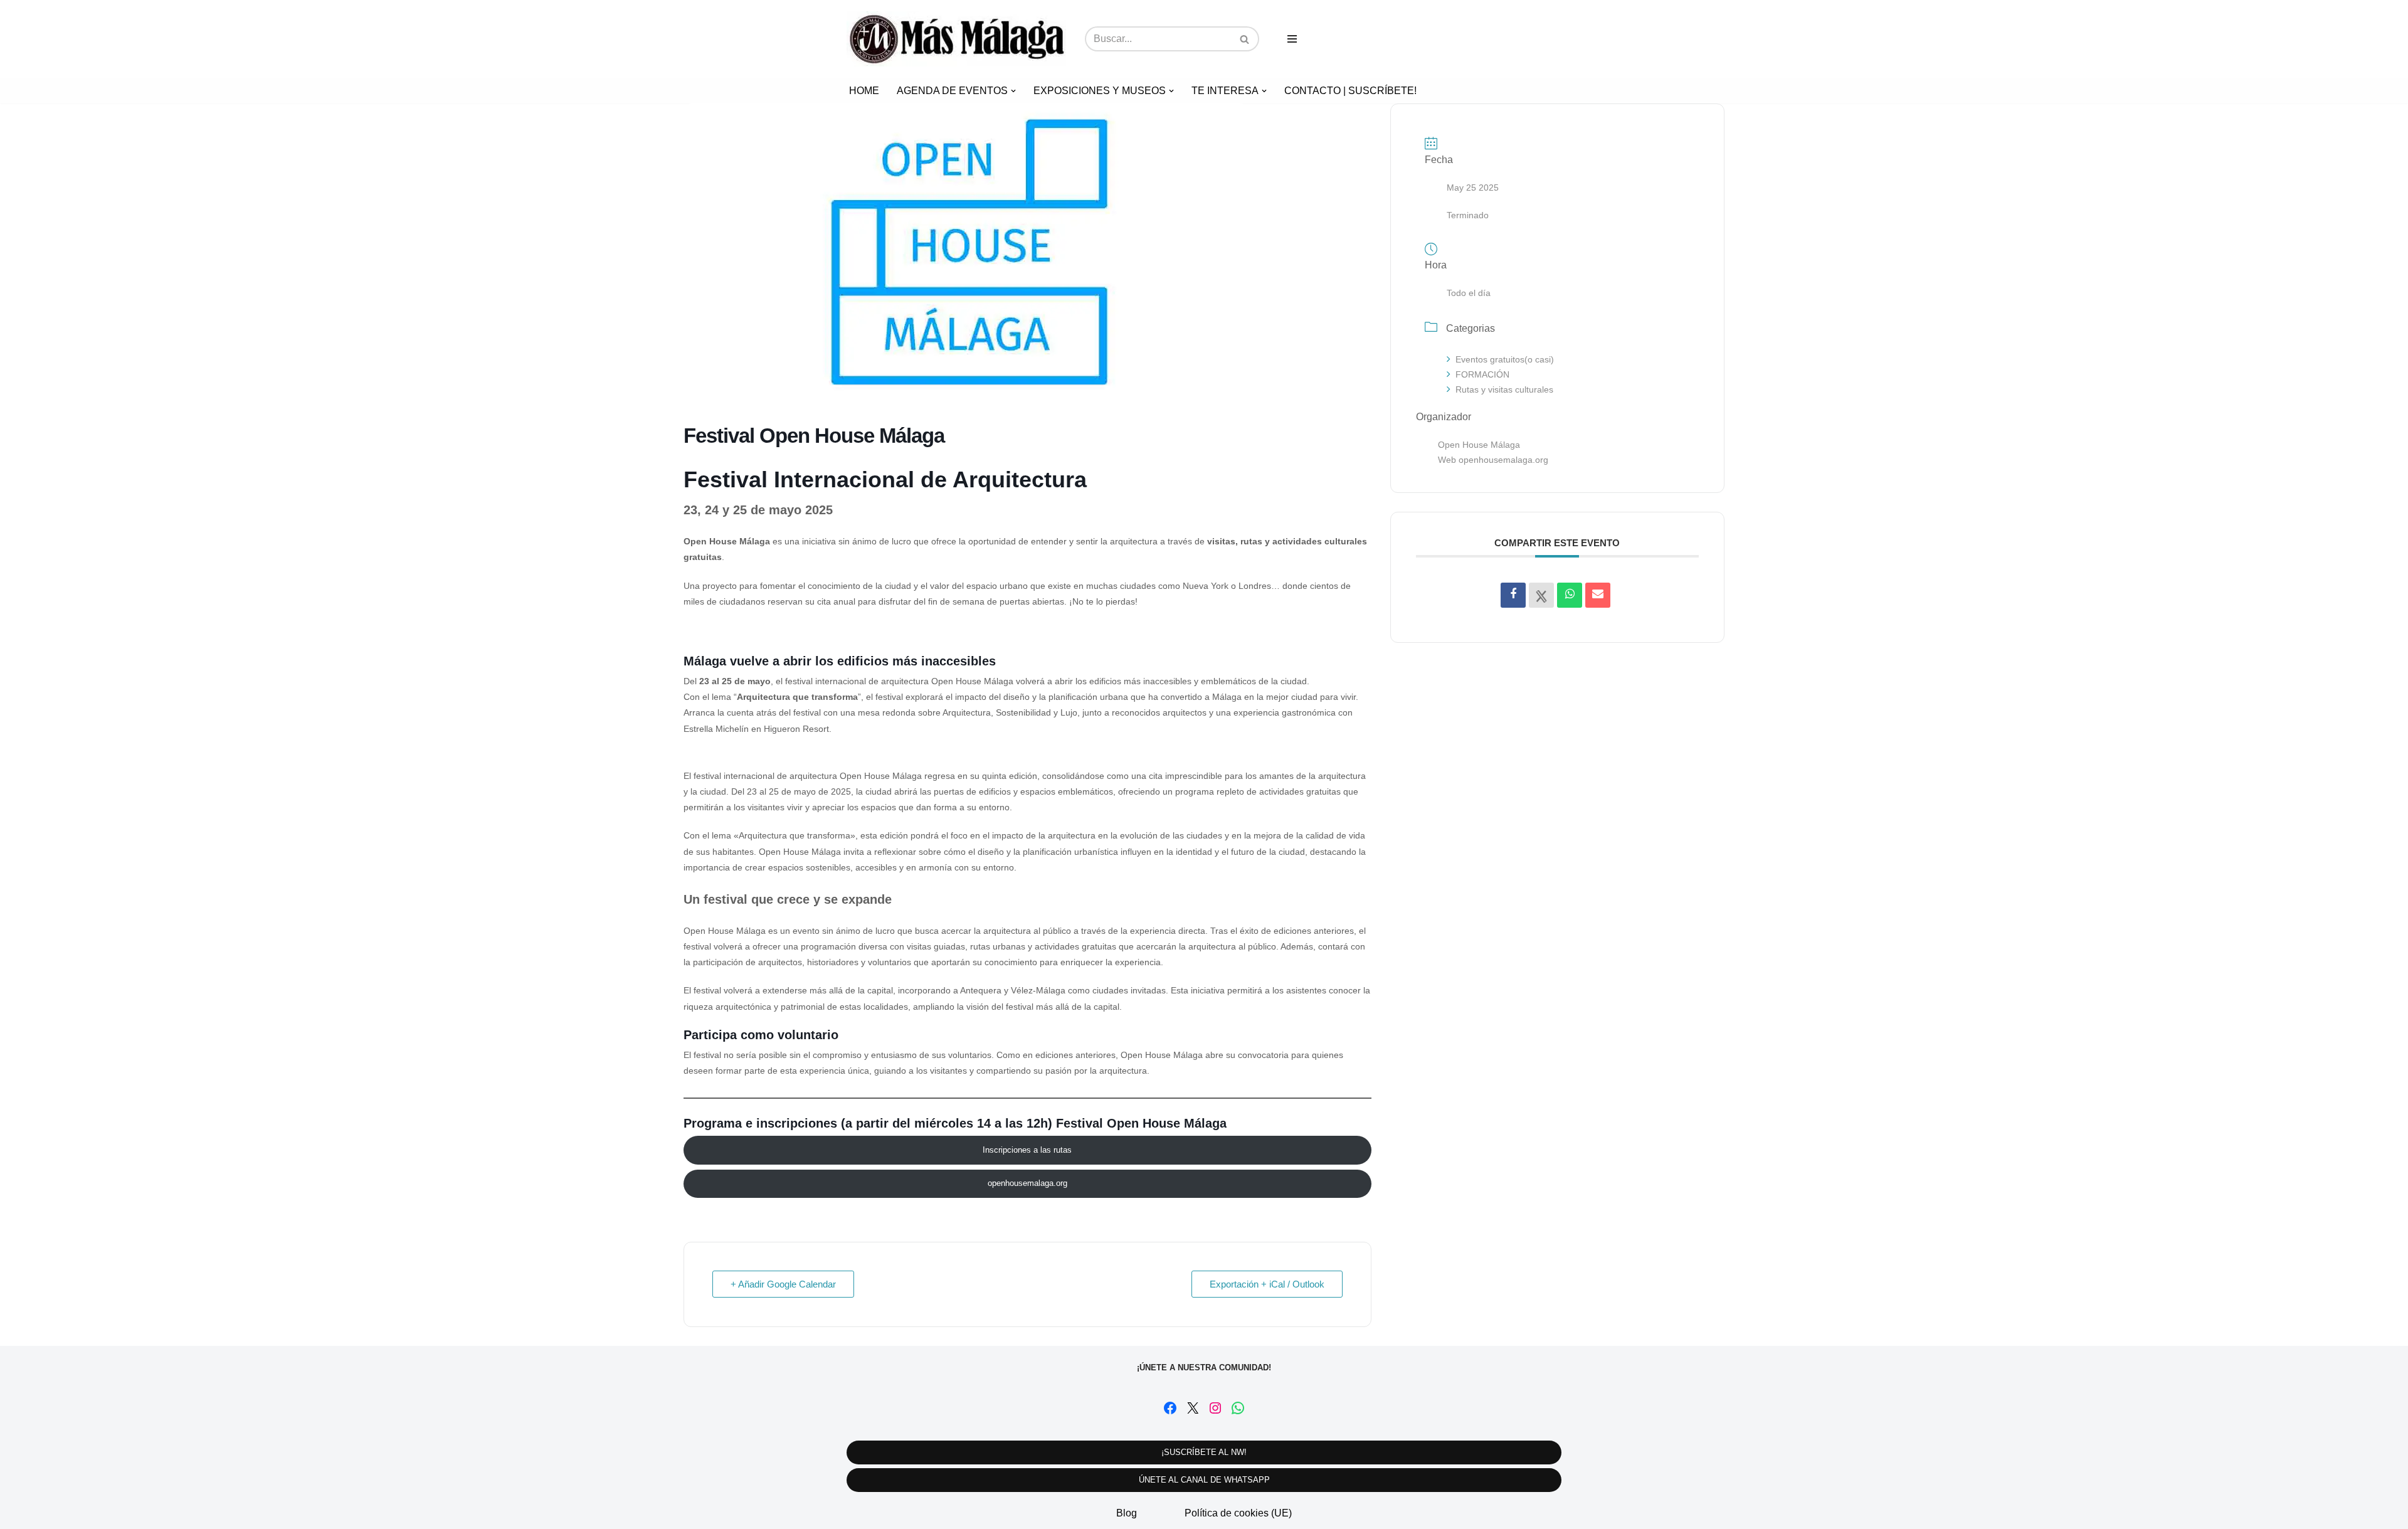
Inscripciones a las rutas (1027, 1150)
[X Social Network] (1541, 595)
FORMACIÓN (1482, 374)
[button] (1013, 91)
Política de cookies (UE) (1238, 1513)
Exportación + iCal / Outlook (1267, 1284)
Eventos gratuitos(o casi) (1505, 359)
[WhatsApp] (1238, 1408)
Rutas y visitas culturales (1504, 389)
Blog (1127, 1513)
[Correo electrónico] (1598, 595)
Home (864, 91)
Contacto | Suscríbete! (1350, 91)
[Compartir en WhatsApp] (1570, 595)
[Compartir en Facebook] (1513, 595)
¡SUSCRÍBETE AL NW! (1204, 1452)
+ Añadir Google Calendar (783, 1284)
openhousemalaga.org (1027, 1183)
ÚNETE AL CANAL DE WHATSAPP (1204, 1480)
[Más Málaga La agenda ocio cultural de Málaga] (956, 39)
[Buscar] (1245, 39)
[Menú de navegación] (1292, 39)
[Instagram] (1215, 1408)
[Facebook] (1170, 1408)
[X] (1193, 1408)
